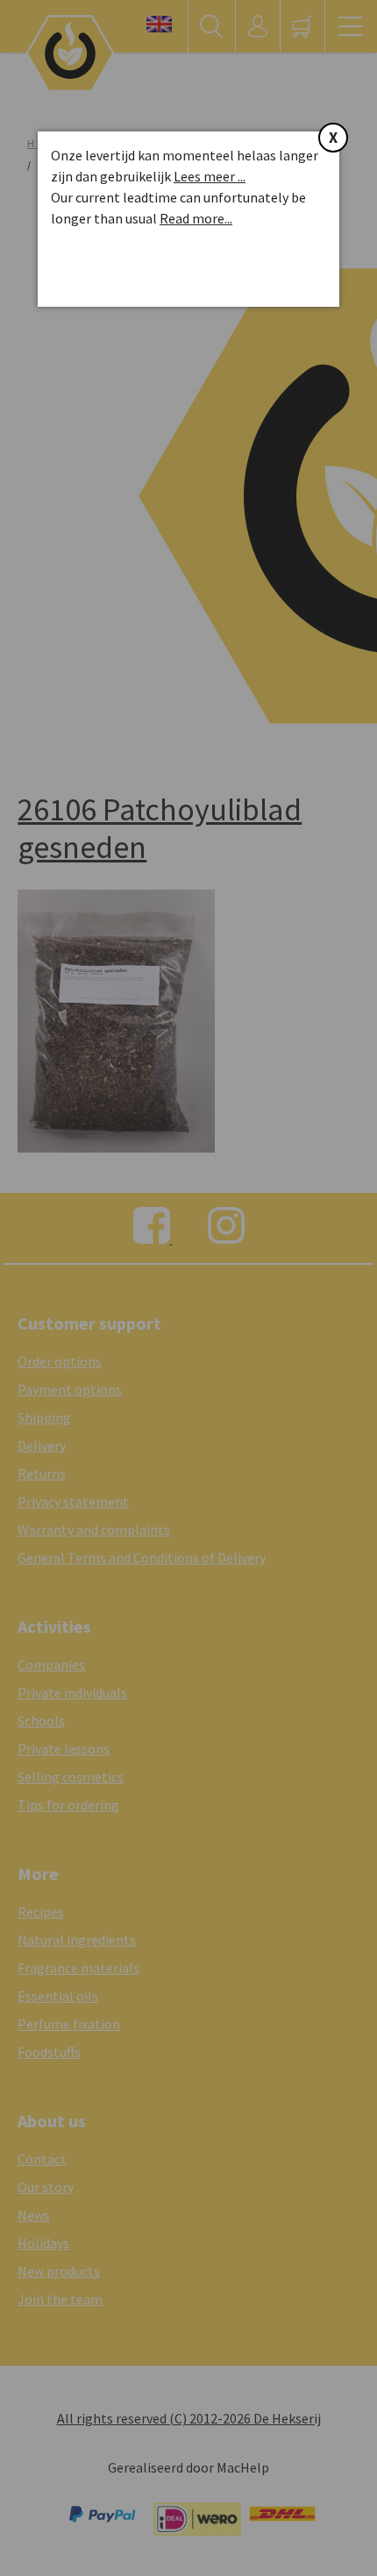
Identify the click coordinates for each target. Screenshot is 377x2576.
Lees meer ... (210, 176)
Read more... (196, 218)
